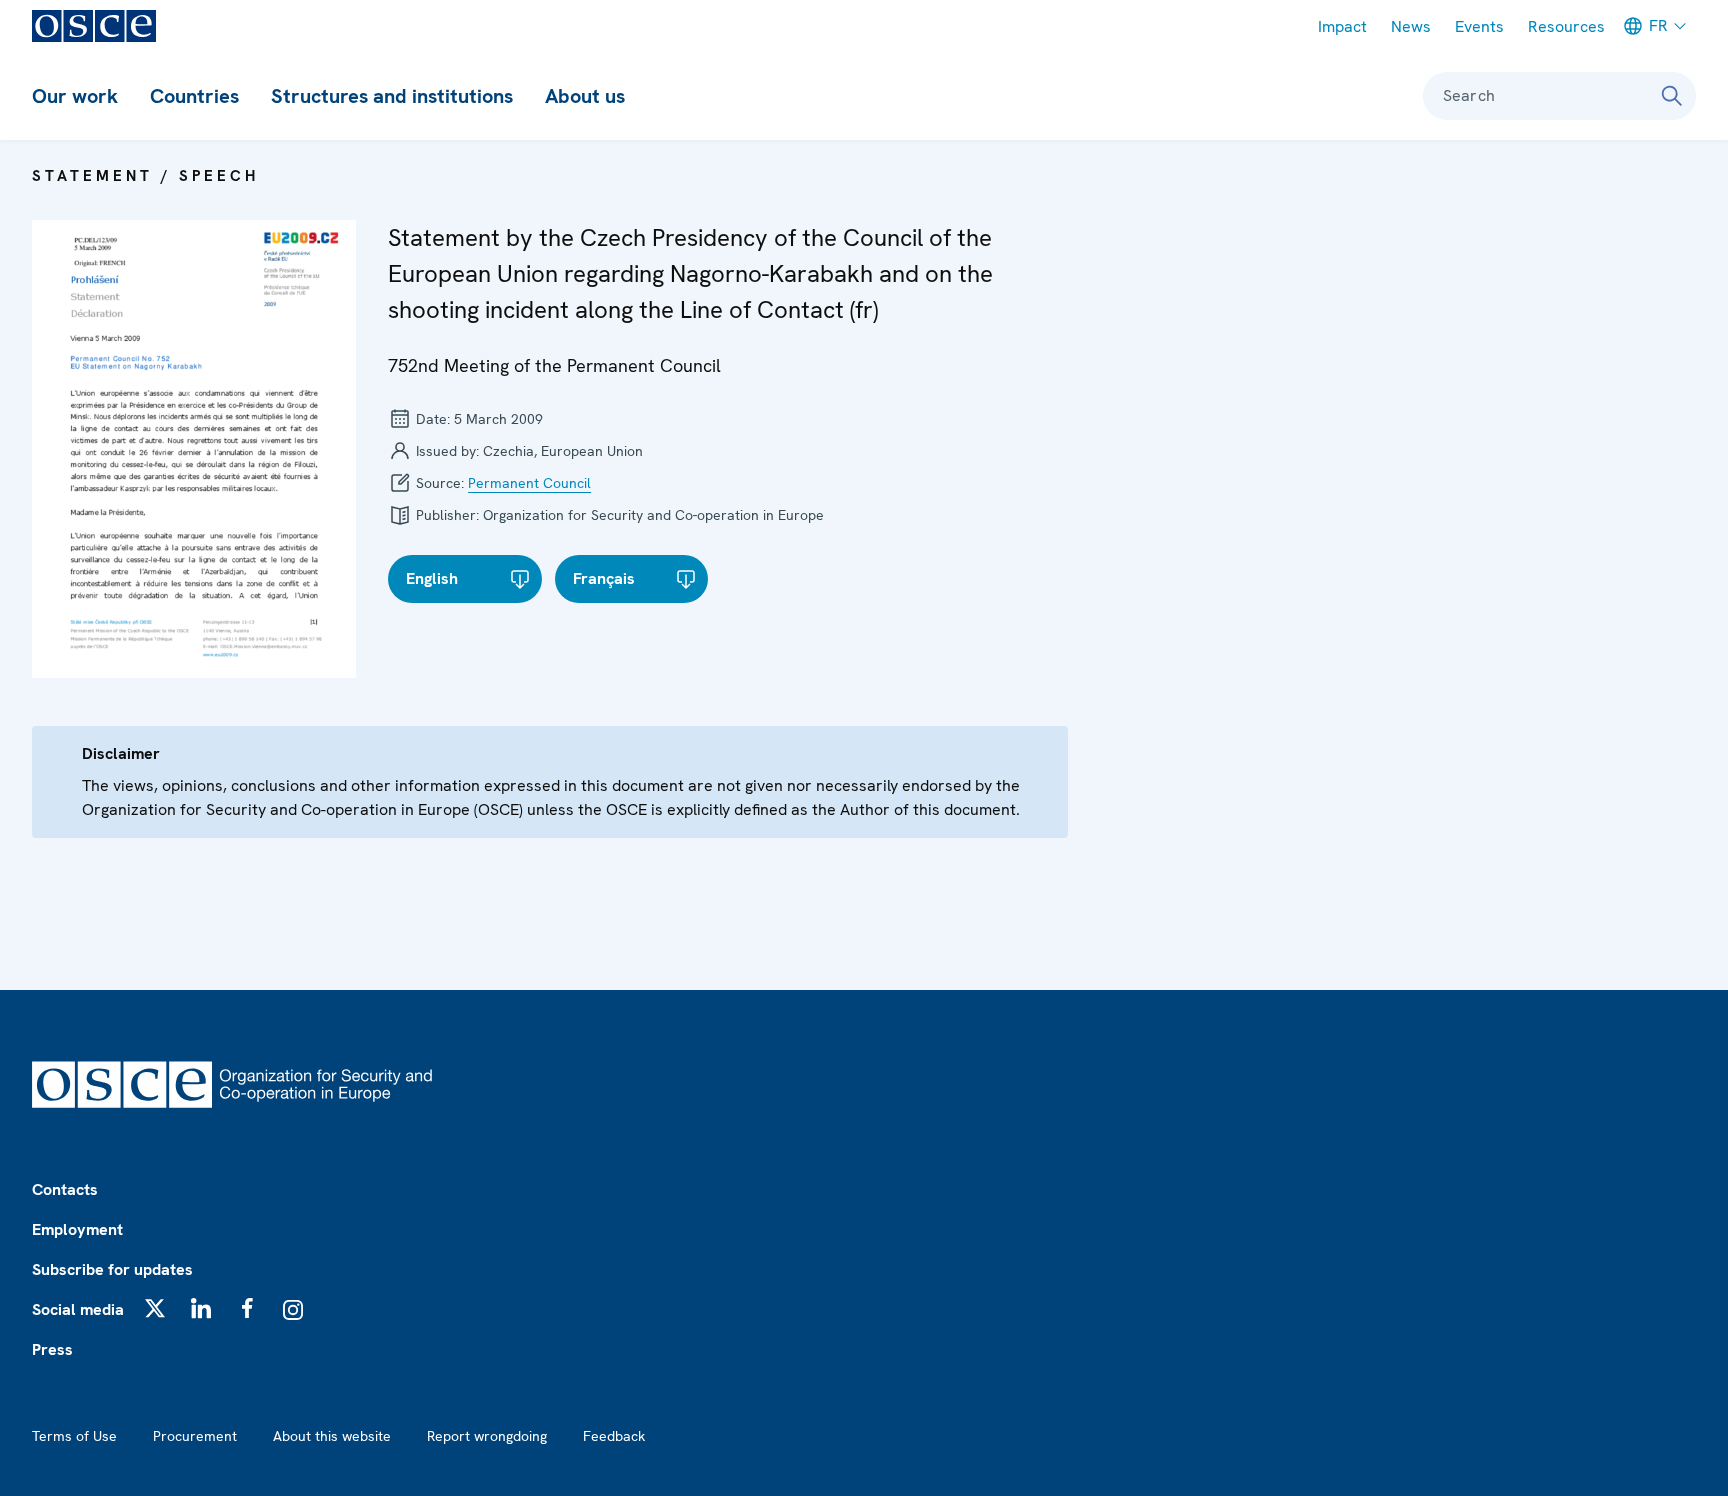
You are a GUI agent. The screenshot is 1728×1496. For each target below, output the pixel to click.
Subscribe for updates (112, 1269)
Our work (75, 96)
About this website (332, 1436)
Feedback (614, 1436)
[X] (155, 1308)
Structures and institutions (392, 96)
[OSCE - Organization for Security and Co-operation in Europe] (94, 26)
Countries (194, 96)
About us (585, 96)
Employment (77, 1229)
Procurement (195, 1436)
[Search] (1672, 96)
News (1411, 26)
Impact (1342, 26)
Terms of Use (74, 1436)
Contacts (65, 1189)
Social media (78, 1309)
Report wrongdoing (487, 1436)
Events (1479, 26)
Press (52, 1349)
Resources (1566, 26)
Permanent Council (529, 483)
